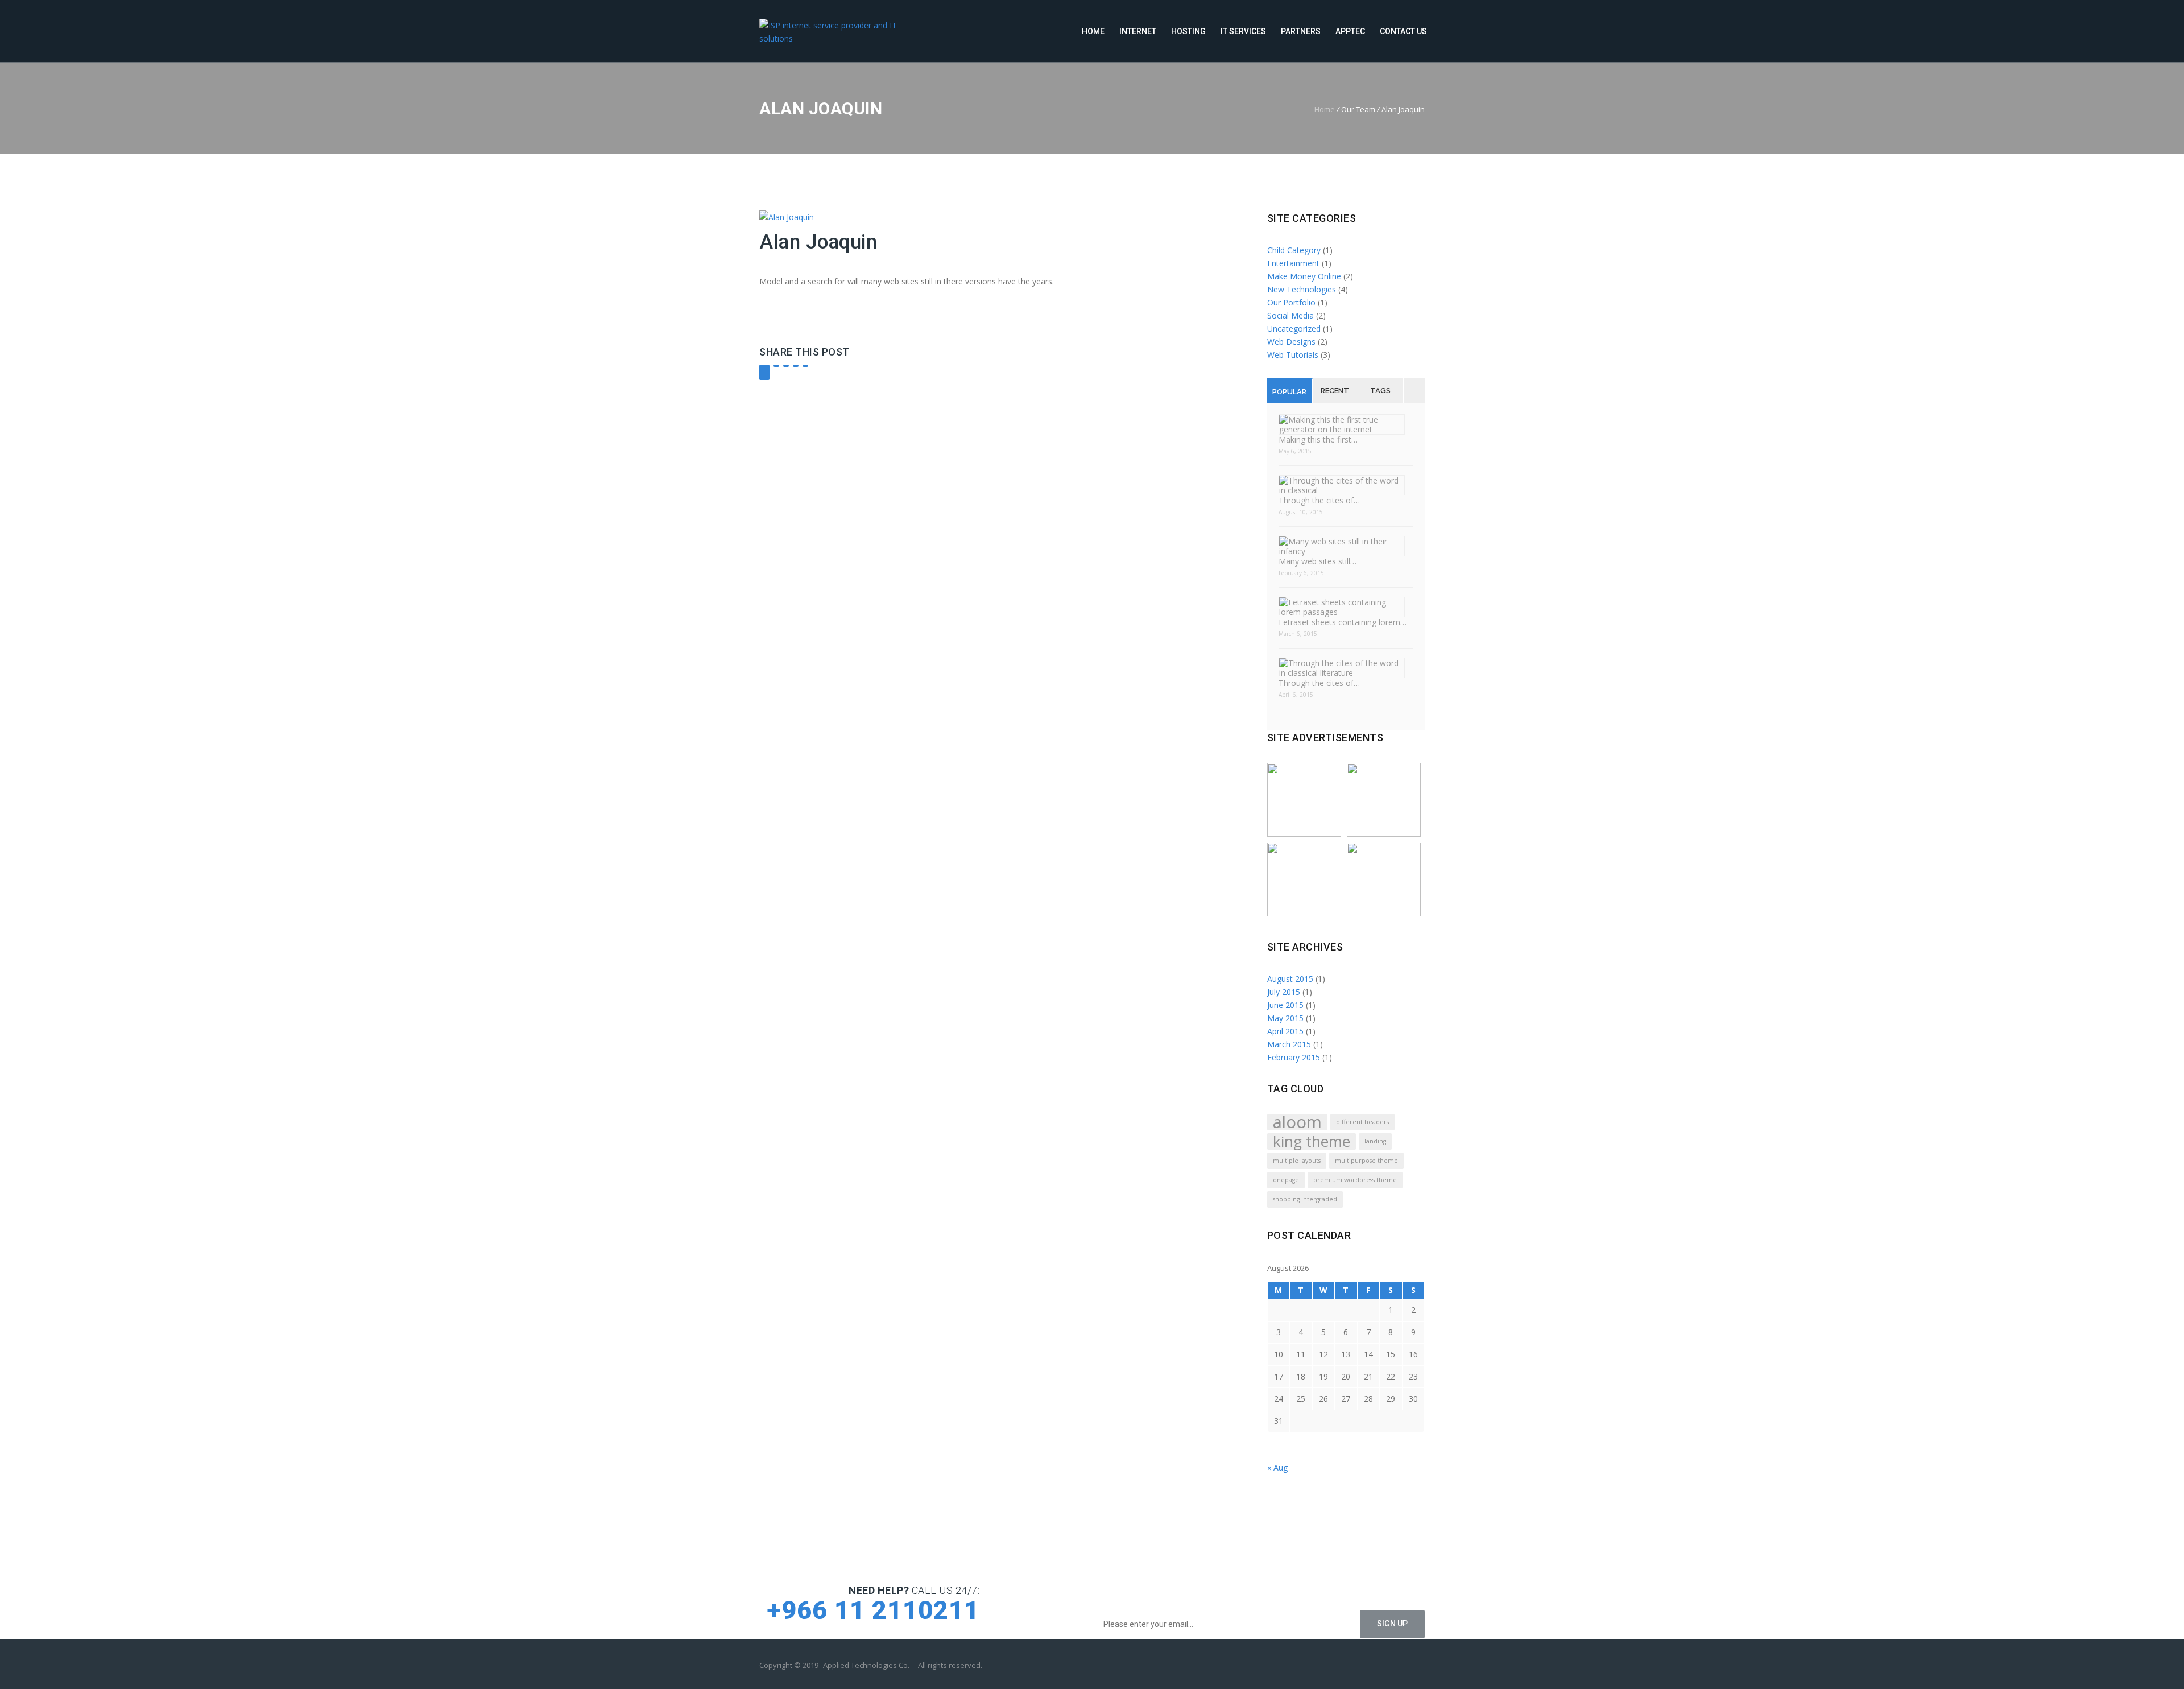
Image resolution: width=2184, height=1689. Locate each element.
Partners (1301, 31)
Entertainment (1293, 263)
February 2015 (1294, 1057)
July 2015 (1284, 992)
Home (1093, 31)
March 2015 (1289, 1044)
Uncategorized (1294, 329)
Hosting (1188, 31)
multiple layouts (1297, 1161)
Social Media (1290, 315)
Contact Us (1403, 31)
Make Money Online (1304, 276)
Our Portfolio (1291, 302)
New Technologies (1302, 289)
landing (1375, 1141)
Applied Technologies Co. (866, 1665)
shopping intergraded (1305, 1199)
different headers (1362, 1122)
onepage (1286, 1180)
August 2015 (1290, 979)
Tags (1380, 391)
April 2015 (1285, 1031)
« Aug (1277, 1467)
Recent (1335, 391)
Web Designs (1291, 342)
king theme (1312, 1141)
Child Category (1294, 250)
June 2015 (1285, 1005)
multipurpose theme (1366, 1161)
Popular (1289, 392)
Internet (1138, 31)
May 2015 (1285, 1018)
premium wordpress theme (1355, 1180)
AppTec (1350, 31)
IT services (1243, 31)
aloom (1297, 1122)
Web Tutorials (1293, 355)
